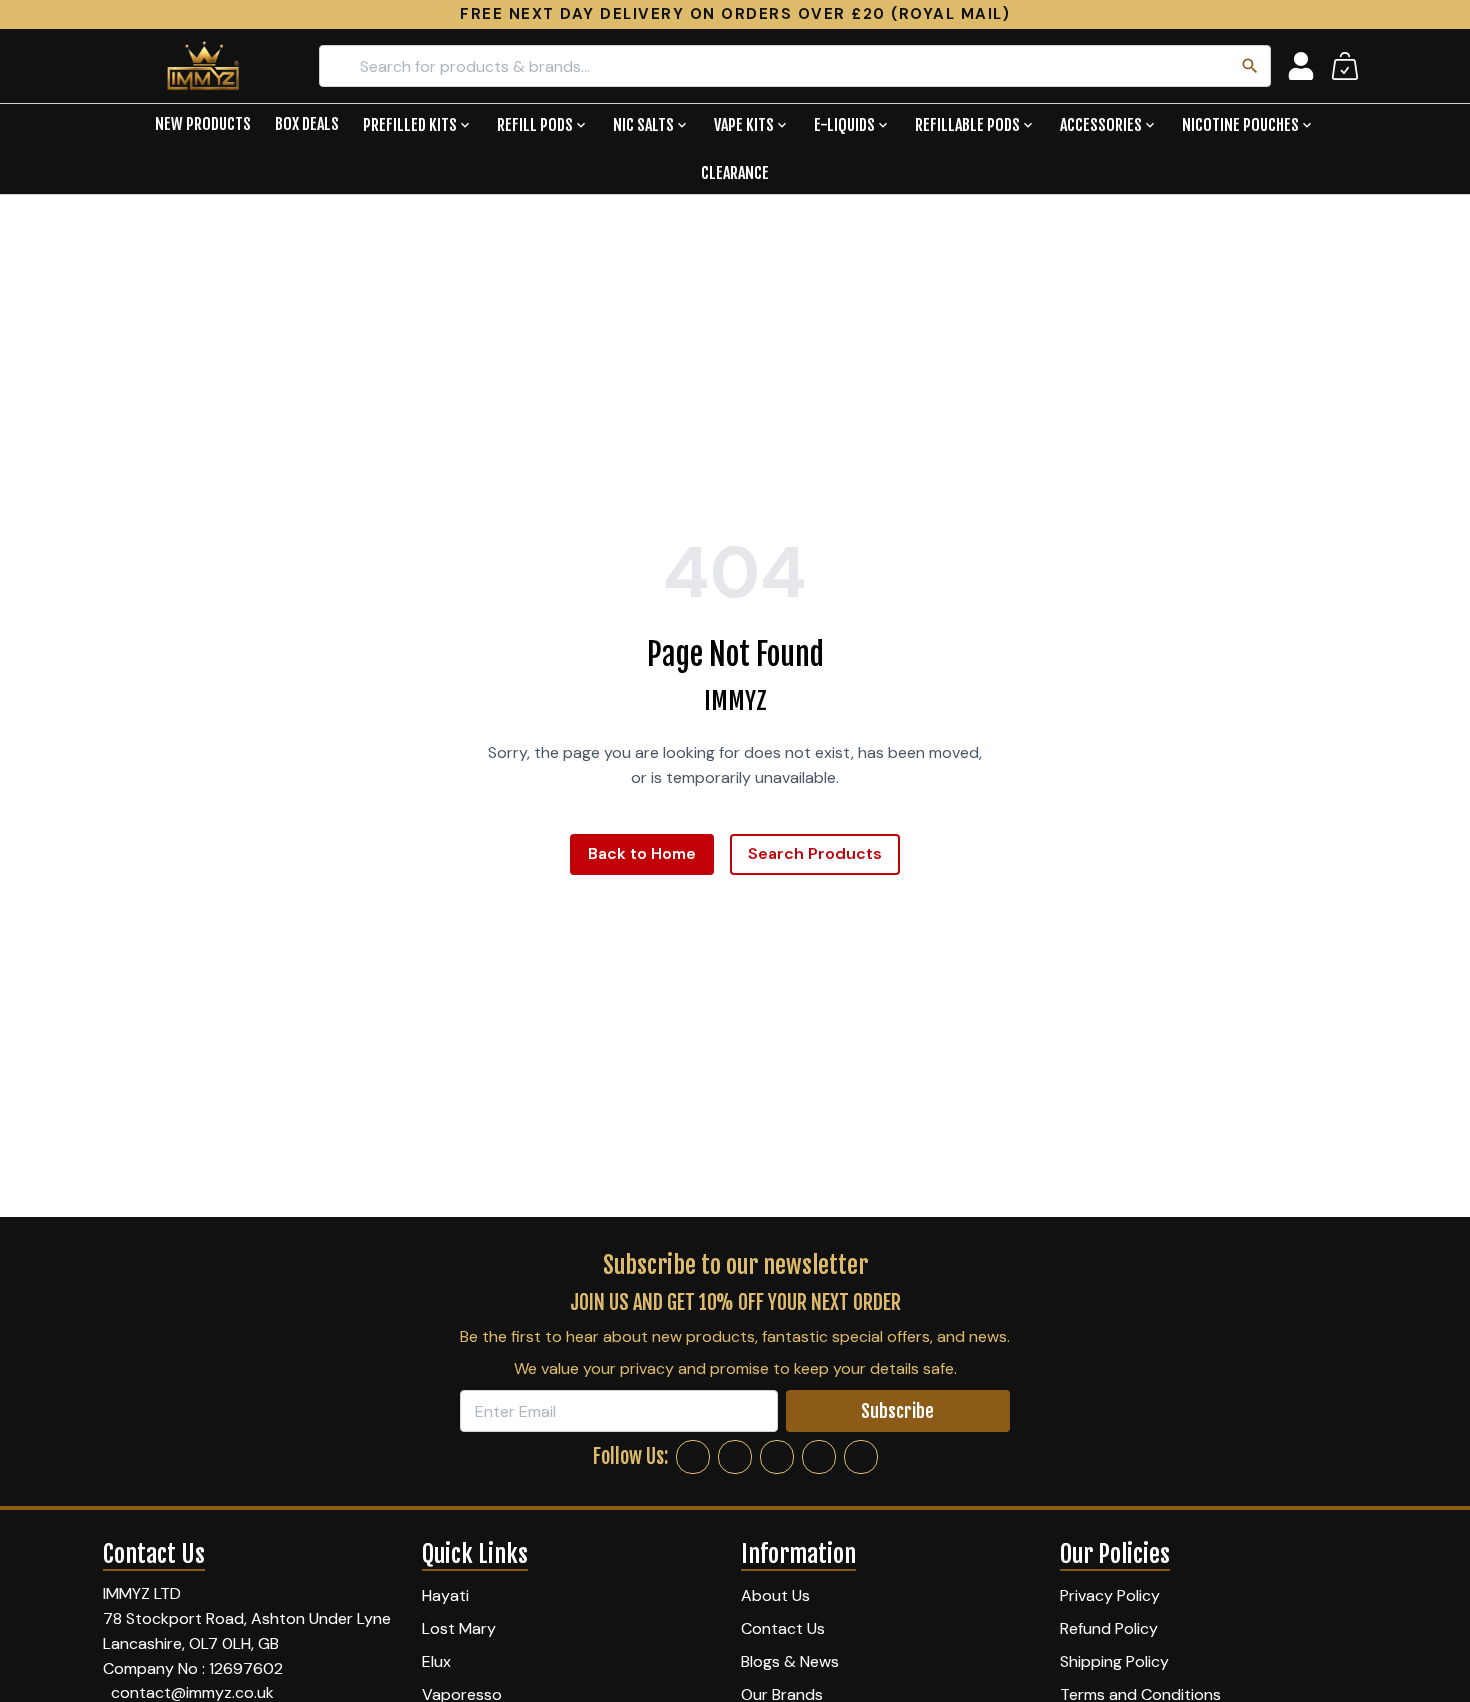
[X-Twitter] (777, 1457)
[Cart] (1345, 66)
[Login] (1301, 66)
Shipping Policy (1114, 1661)
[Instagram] (735, 1457)
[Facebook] (693, 1457)
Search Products (815, 853)
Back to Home (642, 853)
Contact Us (783, 1628)
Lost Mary (459, 1628)
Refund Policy (1109, 1628)
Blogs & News (790, 1661)
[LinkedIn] (819, 1457)
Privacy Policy (1110, 1595)
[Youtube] (861, 1457)
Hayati (445, 1595)
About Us (775, 1595)
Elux (436, 1661)
